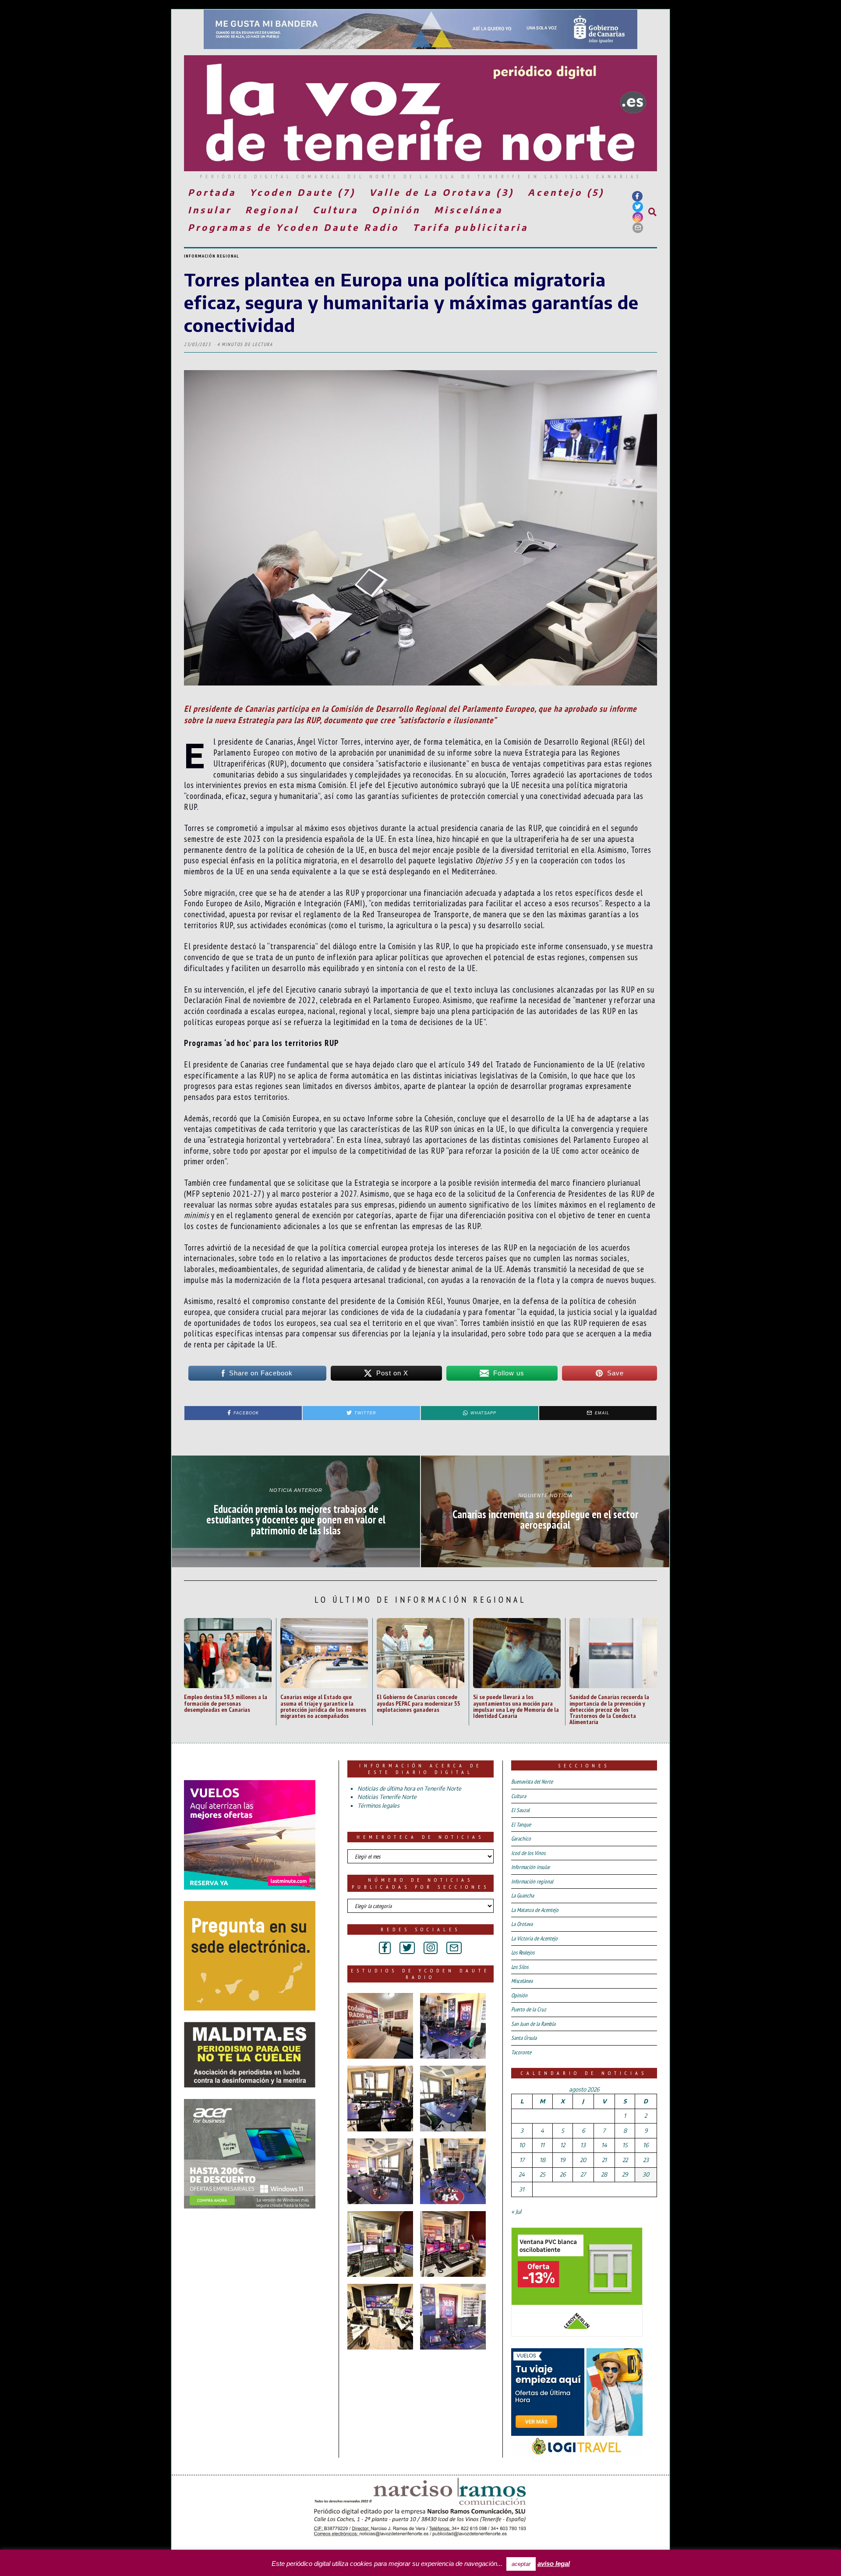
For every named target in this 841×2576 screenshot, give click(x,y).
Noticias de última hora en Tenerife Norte (409, 1788)
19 (562, 2160)
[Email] (638, 228)
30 (646, 2174)
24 (522, 2174)
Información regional (212, 256)
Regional (272, 210)
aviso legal (554, 2564)
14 (604, 2145)
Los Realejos (523, 1952)
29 (625, 2174)
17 (522, 2160)
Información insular (531, 1867)
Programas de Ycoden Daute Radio (293, 227)
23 (646, 2160)
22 (625, 2160)
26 (563, 2174)
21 (604, 2160)
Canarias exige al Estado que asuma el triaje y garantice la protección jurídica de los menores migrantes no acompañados (323, 1706)
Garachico (521, 1839)
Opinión (396, 210)
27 (583, 2174)
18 (542, 2160)
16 (646, 2145)
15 (625, 2145)
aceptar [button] (521, 2564)
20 (583, 2160)
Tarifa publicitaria (470, 227)
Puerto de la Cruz (529, 2009)
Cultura (336, 210)
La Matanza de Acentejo (535, 1910)
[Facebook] (637, 196)
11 (542, 2145)
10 (522, 2145)
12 (563, 2145)
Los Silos (520, 1967)
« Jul (516, 2212)
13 (583, 2145)
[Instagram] (638, 217)
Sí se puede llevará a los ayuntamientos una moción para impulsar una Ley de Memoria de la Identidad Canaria (516, 1706)
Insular (210, 210)
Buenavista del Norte (532, 1782)
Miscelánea (468, 210)
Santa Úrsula (524, 2038)
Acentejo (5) (566, 192)
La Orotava (522, 1924)
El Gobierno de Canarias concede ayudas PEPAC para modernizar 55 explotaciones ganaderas (419, 1703)
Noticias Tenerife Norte (387, 1797)
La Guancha (523, 1896)
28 (604, 2174)
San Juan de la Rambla (533, 2024)
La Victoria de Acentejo (534, 1938)
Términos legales (378, 1806)
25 (542, 2174)
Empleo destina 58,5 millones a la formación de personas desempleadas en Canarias (226, 1703)
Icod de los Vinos (528, 1853)
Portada (212, 192)
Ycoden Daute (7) (303, 192)
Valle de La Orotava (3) (442, 192)
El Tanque (521, 1825)
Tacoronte (521, 2052)
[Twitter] (638, 207)
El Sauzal (520, 1810)
